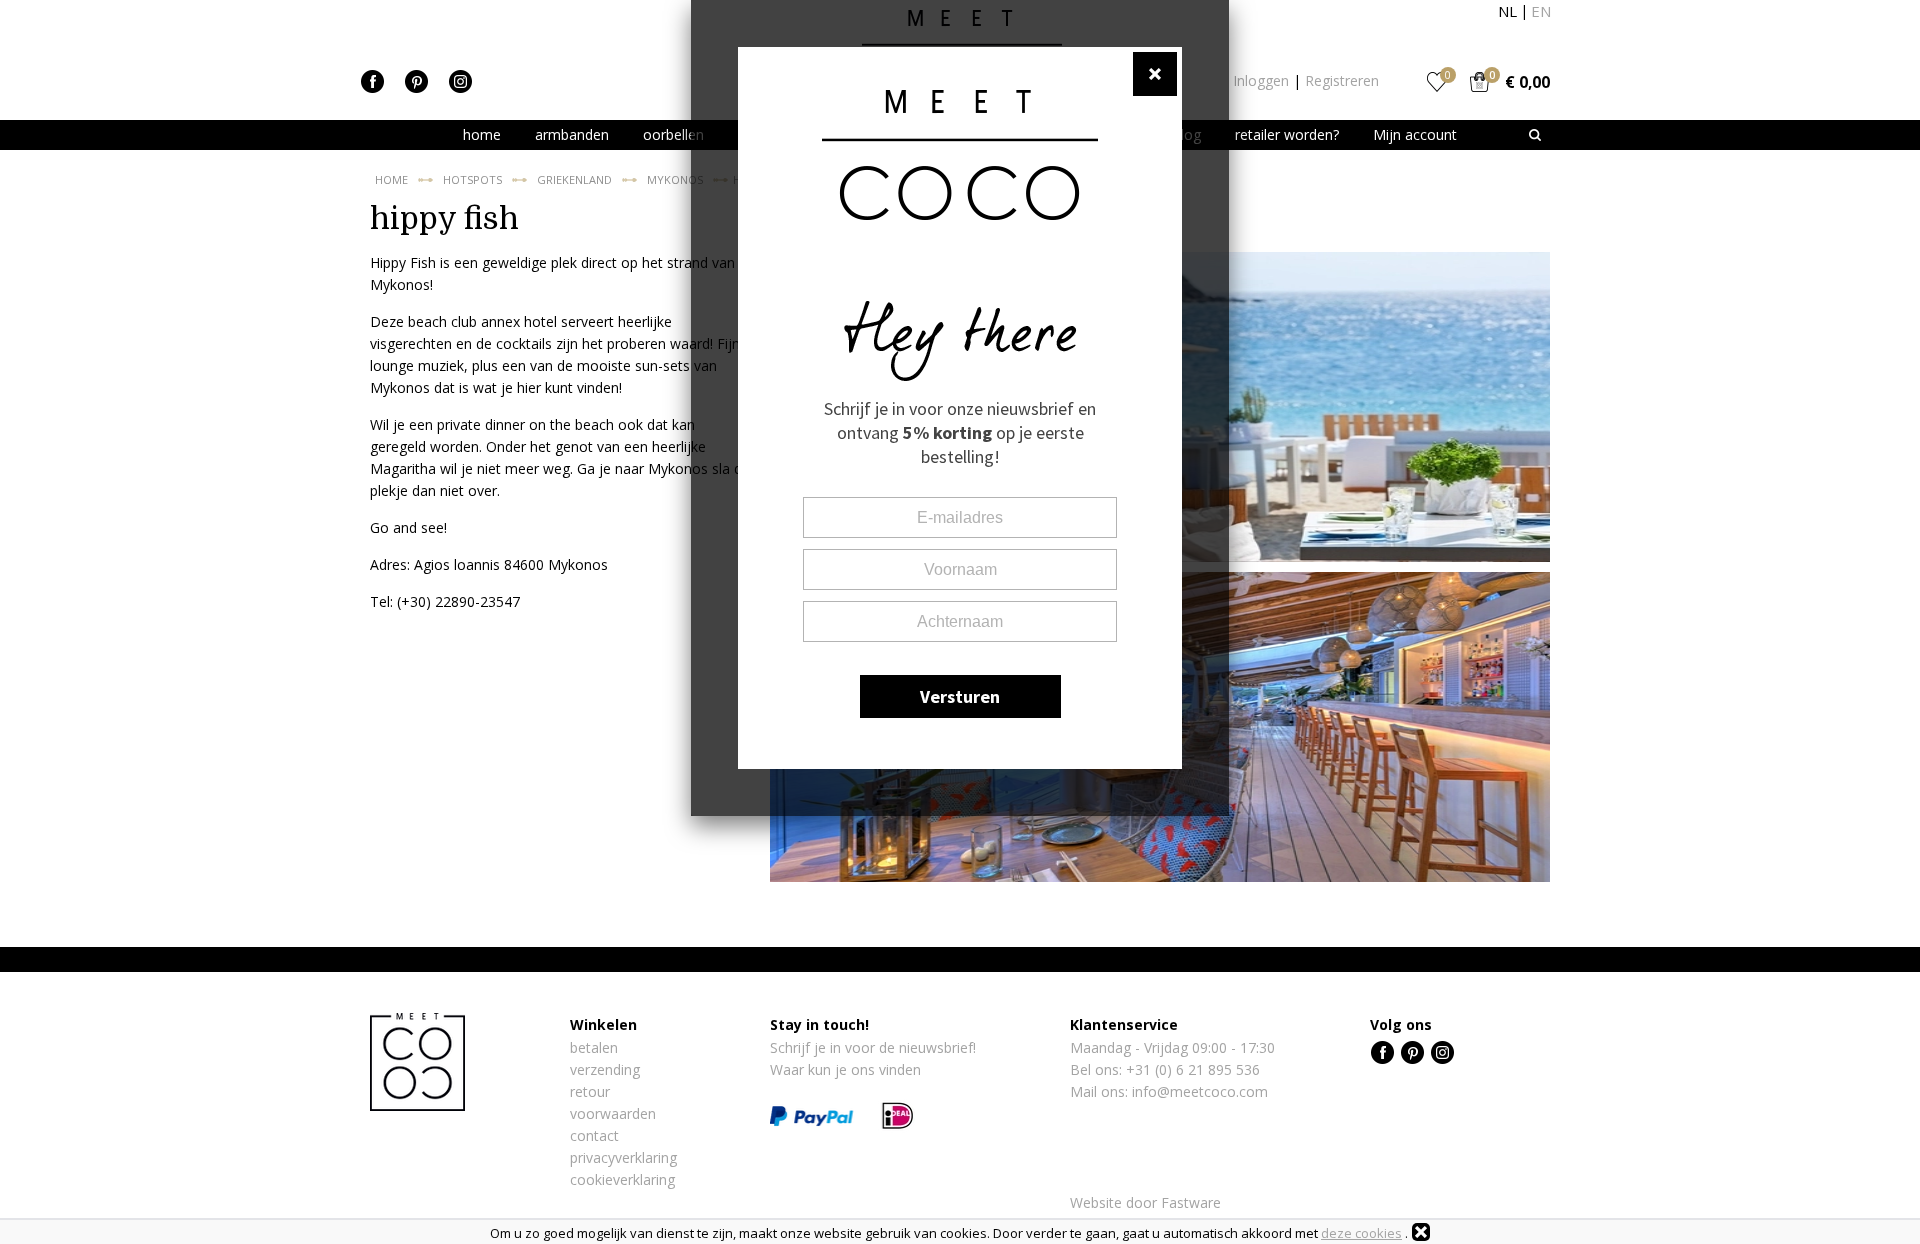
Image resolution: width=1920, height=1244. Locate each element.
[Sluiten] (1421, 1232)
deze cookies (1361, 1233)
